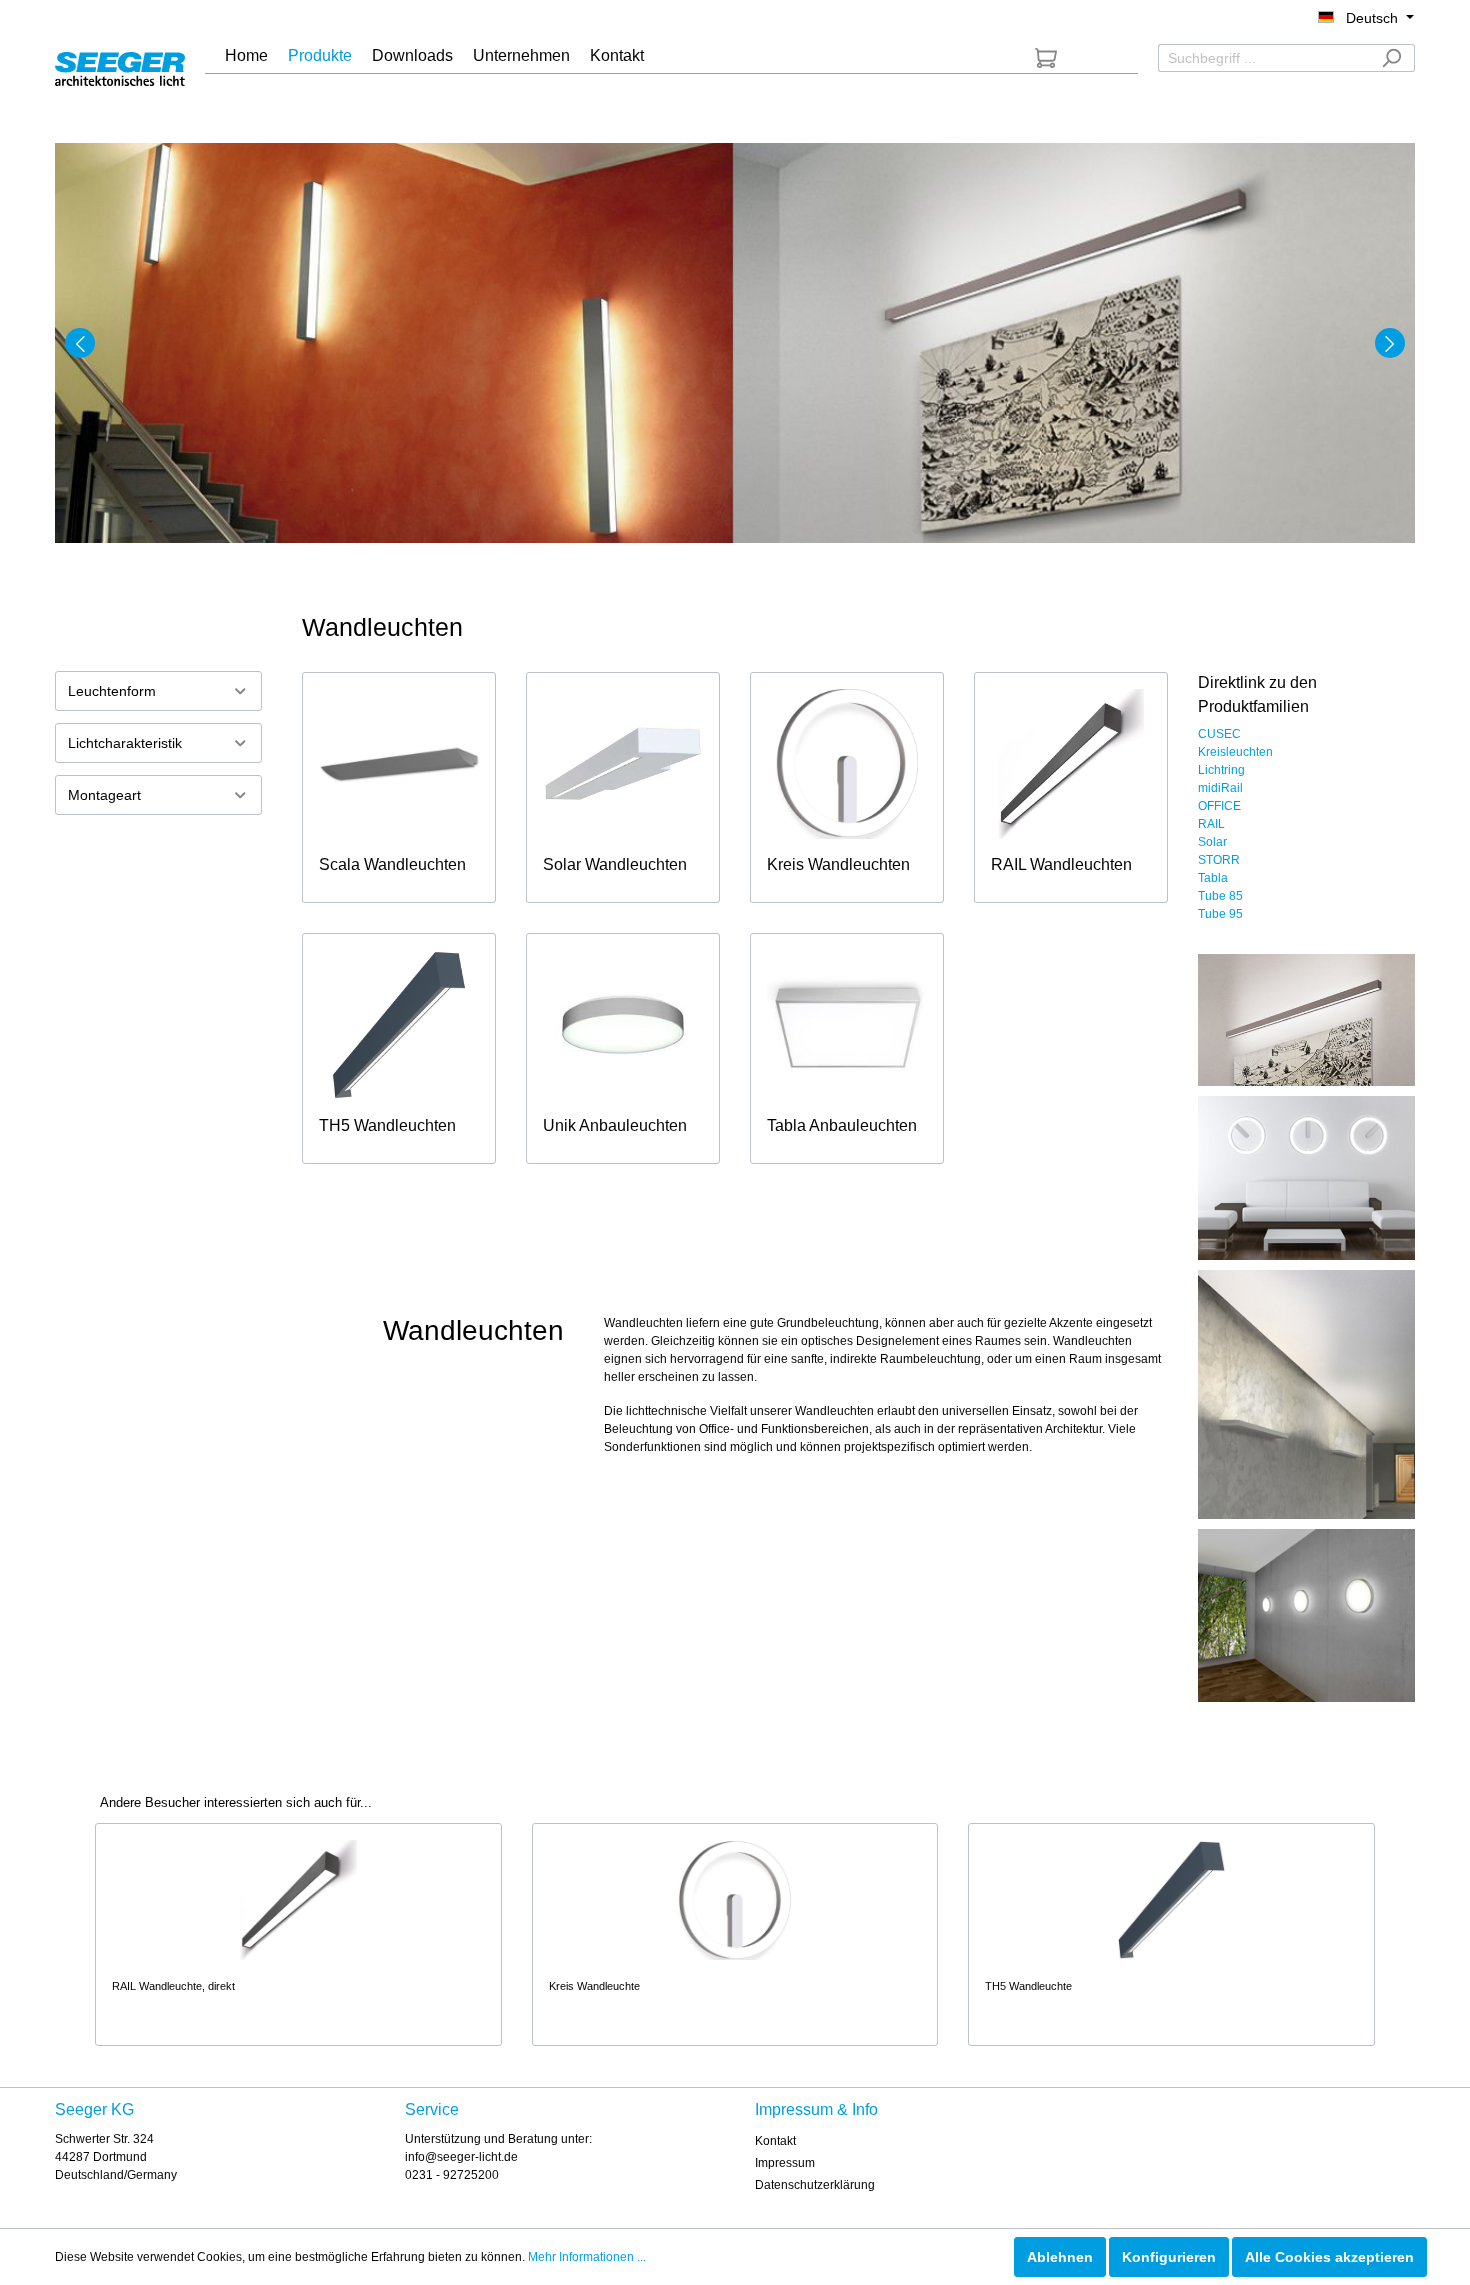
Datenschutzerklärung (815, 2185)
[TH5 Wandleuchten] (399, 1025)
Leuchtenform (112, 691)
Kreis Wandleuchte (594, 1986)
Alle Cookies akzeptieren (1329, 2257)
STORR (1219, 860)
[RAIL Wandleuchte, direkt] (298, 1900)
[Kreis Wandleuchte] (735, 1900)
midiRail (1220, 788)
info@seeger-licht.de (461, 2157)
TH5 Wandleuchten (387, 1125)
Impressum (785, 2163)
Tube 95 (1220, 914)
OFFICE (1219, 806)
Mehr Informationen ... (587, 2257)
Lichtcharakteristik (125, 743)
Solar (1212, 842)
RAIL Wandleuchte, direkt (173, 1986)
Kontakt (775, 2141)
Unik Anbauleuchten (615, 1125)
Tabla (1213, 878)
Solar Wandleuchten (615, 864)
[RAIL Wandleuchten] (1071, 764)
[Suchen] (1391, 58)
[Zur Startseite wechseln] (120, 65)
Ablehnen (1060, 2257)
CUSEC (1219, 734)
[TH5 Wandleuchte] (1171, 1900)
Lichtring (1221, 770)
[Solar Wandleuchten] (623, 764)
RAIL (1211, 824)
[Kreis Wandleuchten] (847, 764)
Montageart (104, 795)
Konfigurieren (1169, 2257)
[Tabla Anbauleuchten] (847, 1025)
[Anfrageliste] (1046, 58)
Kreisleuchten (1235, 752)
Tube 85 (1220, 896)
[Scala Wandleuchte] (399, 764)
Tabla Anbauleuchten (842, 1125)
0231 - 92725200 (452, 2175)
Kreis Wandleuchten (838, 864)
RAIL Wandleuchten (1061, 864)
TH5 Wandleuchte (1028, 1986)
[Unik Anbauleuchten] (623, 1025)
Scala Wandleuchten (392, 864)
